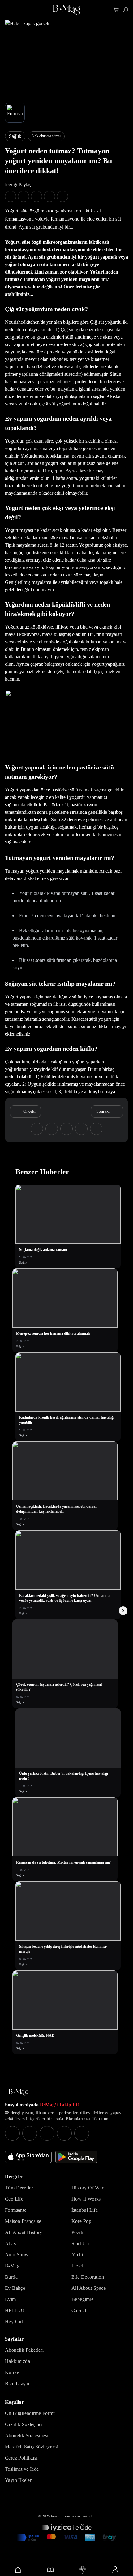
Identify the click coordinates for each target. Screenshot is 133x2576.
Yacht (77, 2255)
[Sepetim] (116, 10)
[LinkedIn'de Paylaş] (49, 196)
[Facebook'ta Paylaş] (11, 196)
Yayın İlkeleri (19, 2480)
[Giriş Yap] (115, 2570)
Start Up (80, 2243)
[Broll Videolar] (83, 2570)
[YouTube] (30, 2133)
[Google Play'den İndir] (76, 2157)
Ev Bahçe (15, 2288)
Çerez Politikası (21, 2458)
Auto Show (17, 2255)
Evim (11, 2299)
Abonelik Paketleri (24, 2350)
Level (77, 2266)
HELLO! (14, 2310)
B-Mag (12, 2266)
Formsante (16, 2210)
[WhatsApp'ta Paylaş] (36, 196)
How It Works (86, 2199)
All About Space (89, 2288)
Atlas (10, 2243)
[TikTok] (82, 2133)
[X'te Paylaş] (24, 196)
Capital (79, 2310)
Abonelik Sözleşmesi (27, 2436)
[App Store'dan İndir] (28, 2157)
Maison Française (23, 2221)
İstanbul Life (85, 2210)
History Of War (88, 2188)
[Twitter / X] (47, 2133)
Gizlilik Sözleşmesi (25, 2424)
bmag (55, 2516)
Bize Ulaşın (17, 2383)
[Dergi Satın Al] (51, 2570)
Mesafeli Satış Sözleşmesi (32, 2447)
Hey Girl (14, 2322)
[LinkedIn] (64, 2133)
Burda (11, 2277)
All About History (24, 2232)
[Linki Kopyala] (96, 1129)
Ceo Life (14, 2199)
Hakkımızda (17, 2361)
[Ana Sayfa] (19, 2093)
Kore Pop (81, 2221)
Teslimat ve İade (22, 2469)
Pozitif (78, 2232)
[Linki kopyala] (62, 196)
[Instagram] (12, 2133)
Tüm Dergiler (19, 2188)
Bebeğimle (83, 2299)
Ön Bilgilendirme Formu (30, 2413)
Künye (12, 2372)
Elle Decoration (88, 2277)
